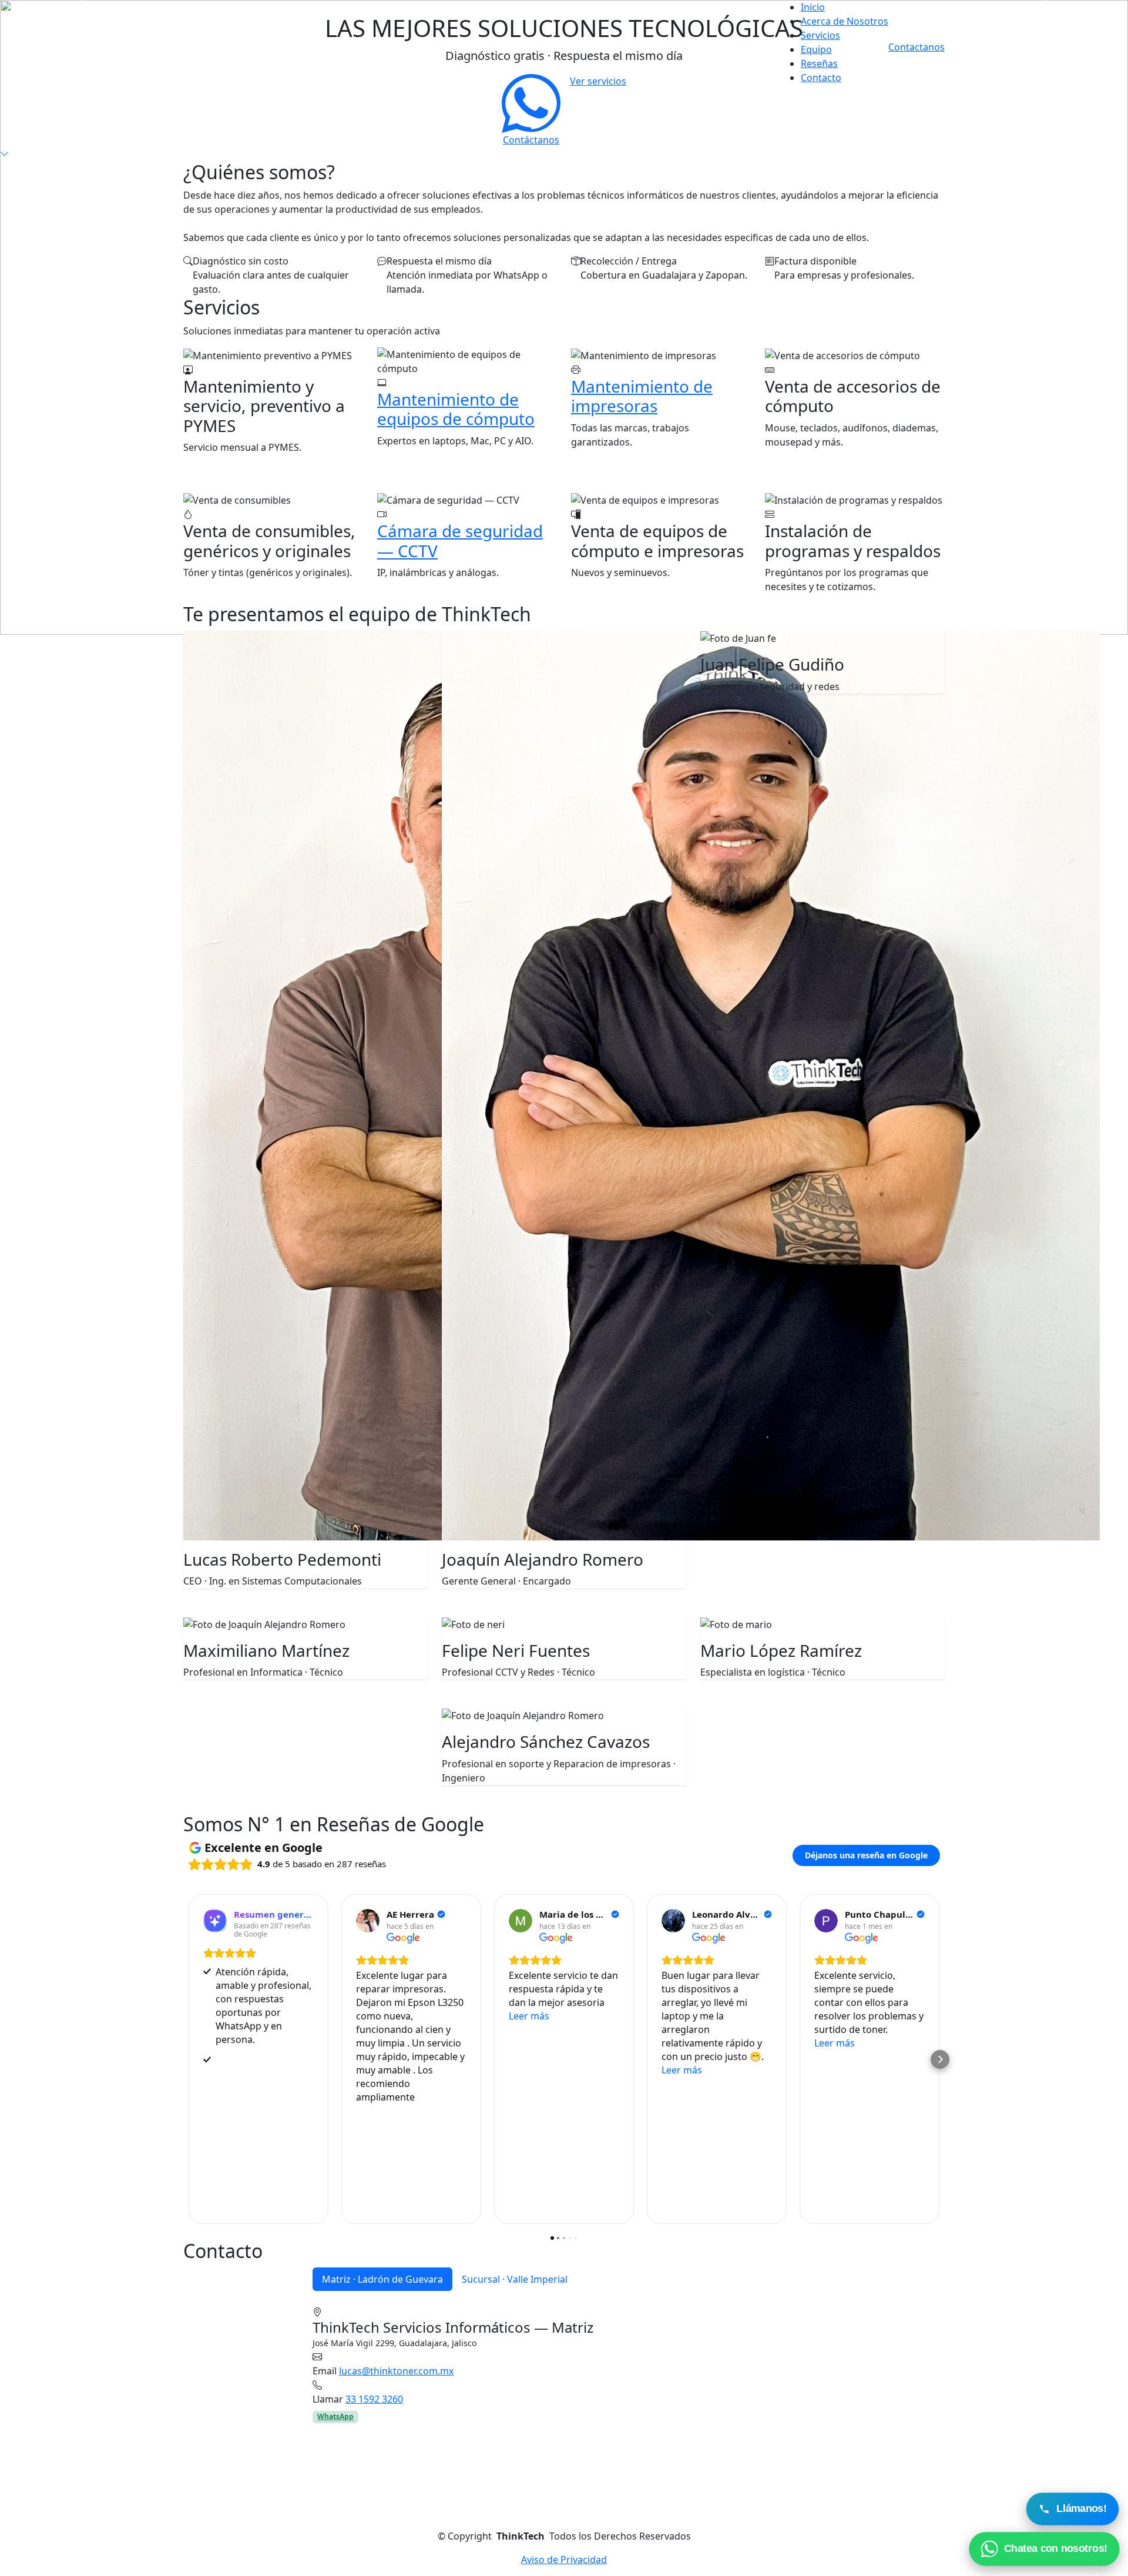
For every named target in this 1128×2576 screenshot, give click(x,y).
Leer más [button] (529, 2016)
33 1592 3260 (374, 2399)
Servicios (820, 35)
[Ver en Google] (368, 1921)
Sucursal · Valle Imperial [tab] (515, 2279)
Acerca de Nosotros (845, 21)
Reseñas (819, 63)
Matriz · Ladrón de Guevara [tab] (382, 2279)
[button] (188, 2059)
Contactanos (916, 47)
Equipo (816, 49)
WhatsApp (335, 2416)
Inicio (813, 7)
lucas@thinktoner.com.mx (396, 2371)
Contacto (821, 78)
